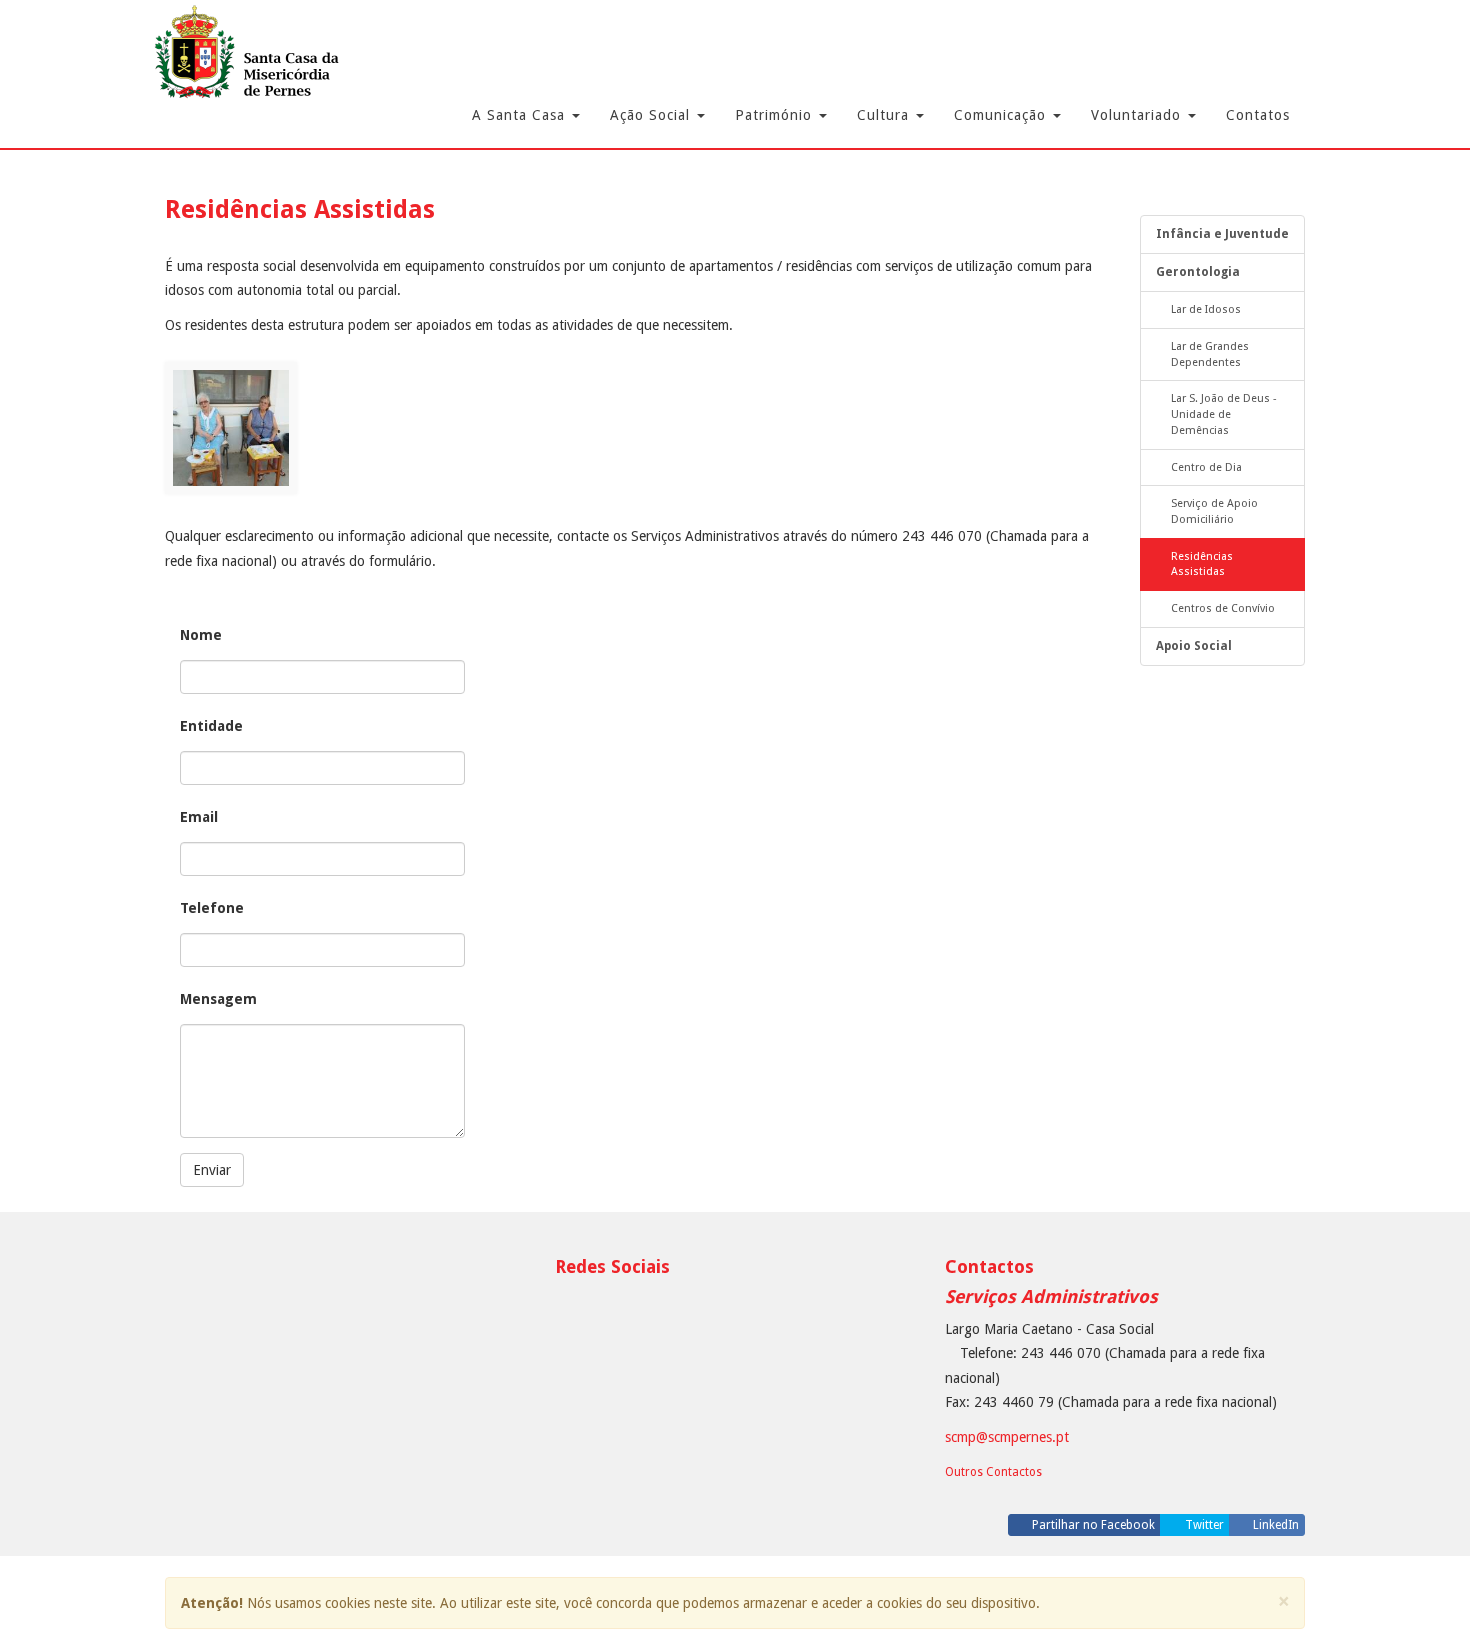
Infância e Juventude (1222, 234)
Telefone (212, 908)
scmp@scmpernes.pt (1007, 1437)
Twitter (1203, 1525)
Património (776, 115)
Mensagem (218, 999)
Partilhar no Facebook (1092, 1525)
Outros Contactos (993, 1472)
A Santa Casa (521, 115)
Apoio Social (1194, 646)
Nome (201, 635)
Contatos (1258, 115)
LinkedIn (1274, 1525)
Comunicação (1002, 115)
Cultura (885, 115)
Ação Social (652, 115)
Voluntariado (1138, 115)
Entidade (211, 726)
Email (199, 817)
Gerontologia (1198, 272)
